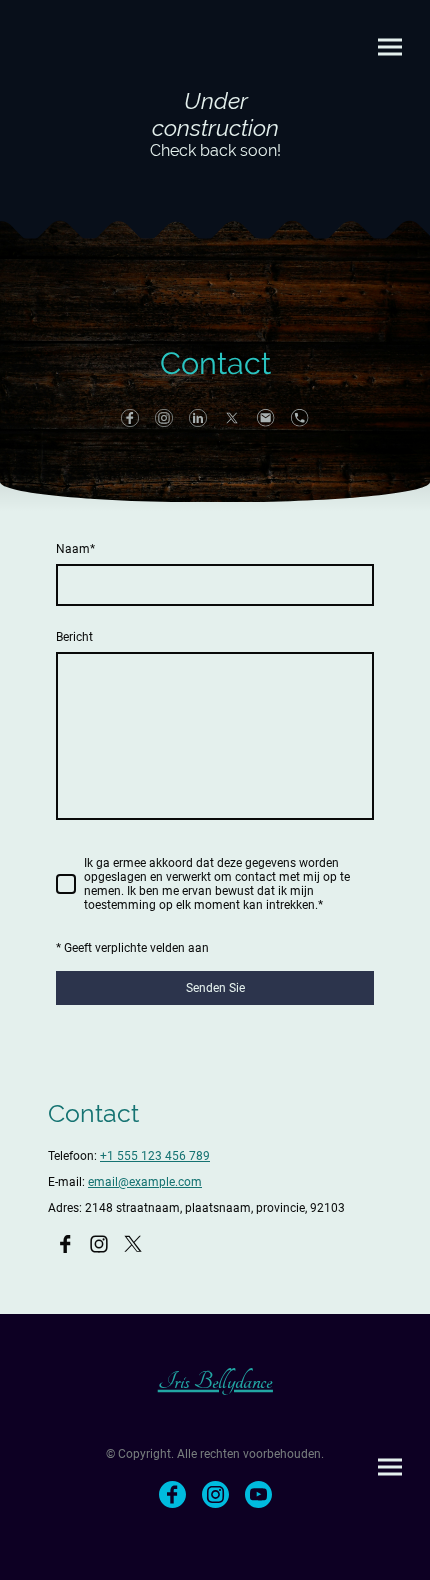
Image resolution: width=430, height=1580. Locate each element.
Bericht (74, 637)
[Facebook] (130, 418)
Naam (75, 549)
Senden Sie (215, 988)
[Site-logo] (215, 178)
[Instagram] (164, 418)
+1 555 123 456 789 (155, 1156)
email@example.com (145, 1182)
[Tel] (300, 418)
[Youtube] (258, 1494)
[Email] (266, 418)
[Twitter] (232, 418)
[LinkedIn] (198, 418)
